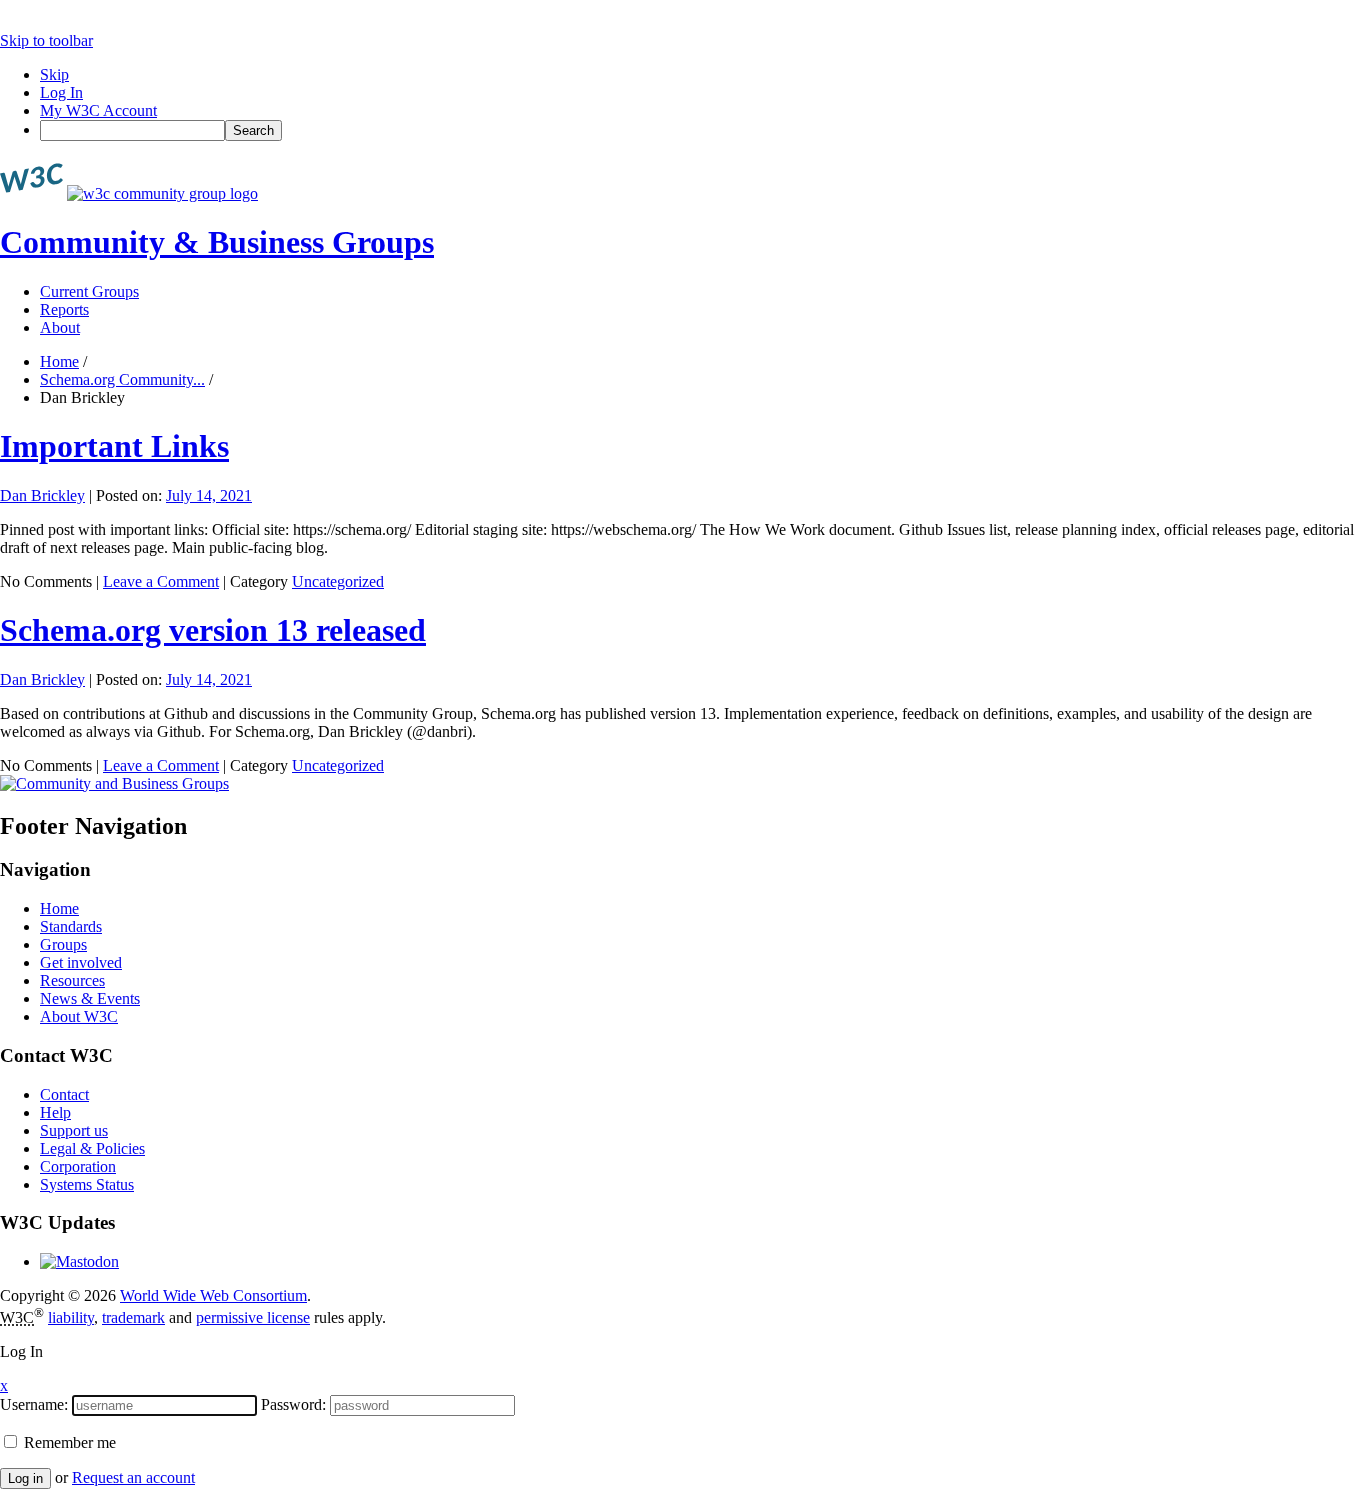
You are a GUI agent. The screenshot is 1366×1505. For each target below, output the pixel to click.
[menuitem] (703, 130)
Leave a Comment (161, 581)
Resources (72, 980)
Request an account (133, 1477)
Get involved (81, 962)
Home (59, 361)
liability (71, 1317)
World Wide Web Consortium (213, 1295)
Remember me (68, 1442)
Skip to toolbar (46, 40)
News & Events (90, 998)
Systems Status (87, 1184)
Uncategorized (338, 581)
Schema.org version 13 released (213, 630)
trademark (133, 1317)
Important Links (114, 446)
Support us (74, 1130)
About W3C (79, 1016)
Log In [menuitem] (61, 92)
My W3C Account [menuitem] (98, 110)
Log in (25, 1478)
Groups (63, 944)
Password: (293, 1404)
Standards (71, 926)
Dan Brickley (42, 495)
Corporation (78, 1166)
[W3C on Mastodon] (79, 1261)
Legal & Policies (92, 1148)
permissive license (253, 1317)
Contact (64, 1094)
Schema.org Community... (122, 379)
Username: (34, 1404)
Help (55, 1112)
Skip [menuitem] (54, 74)
